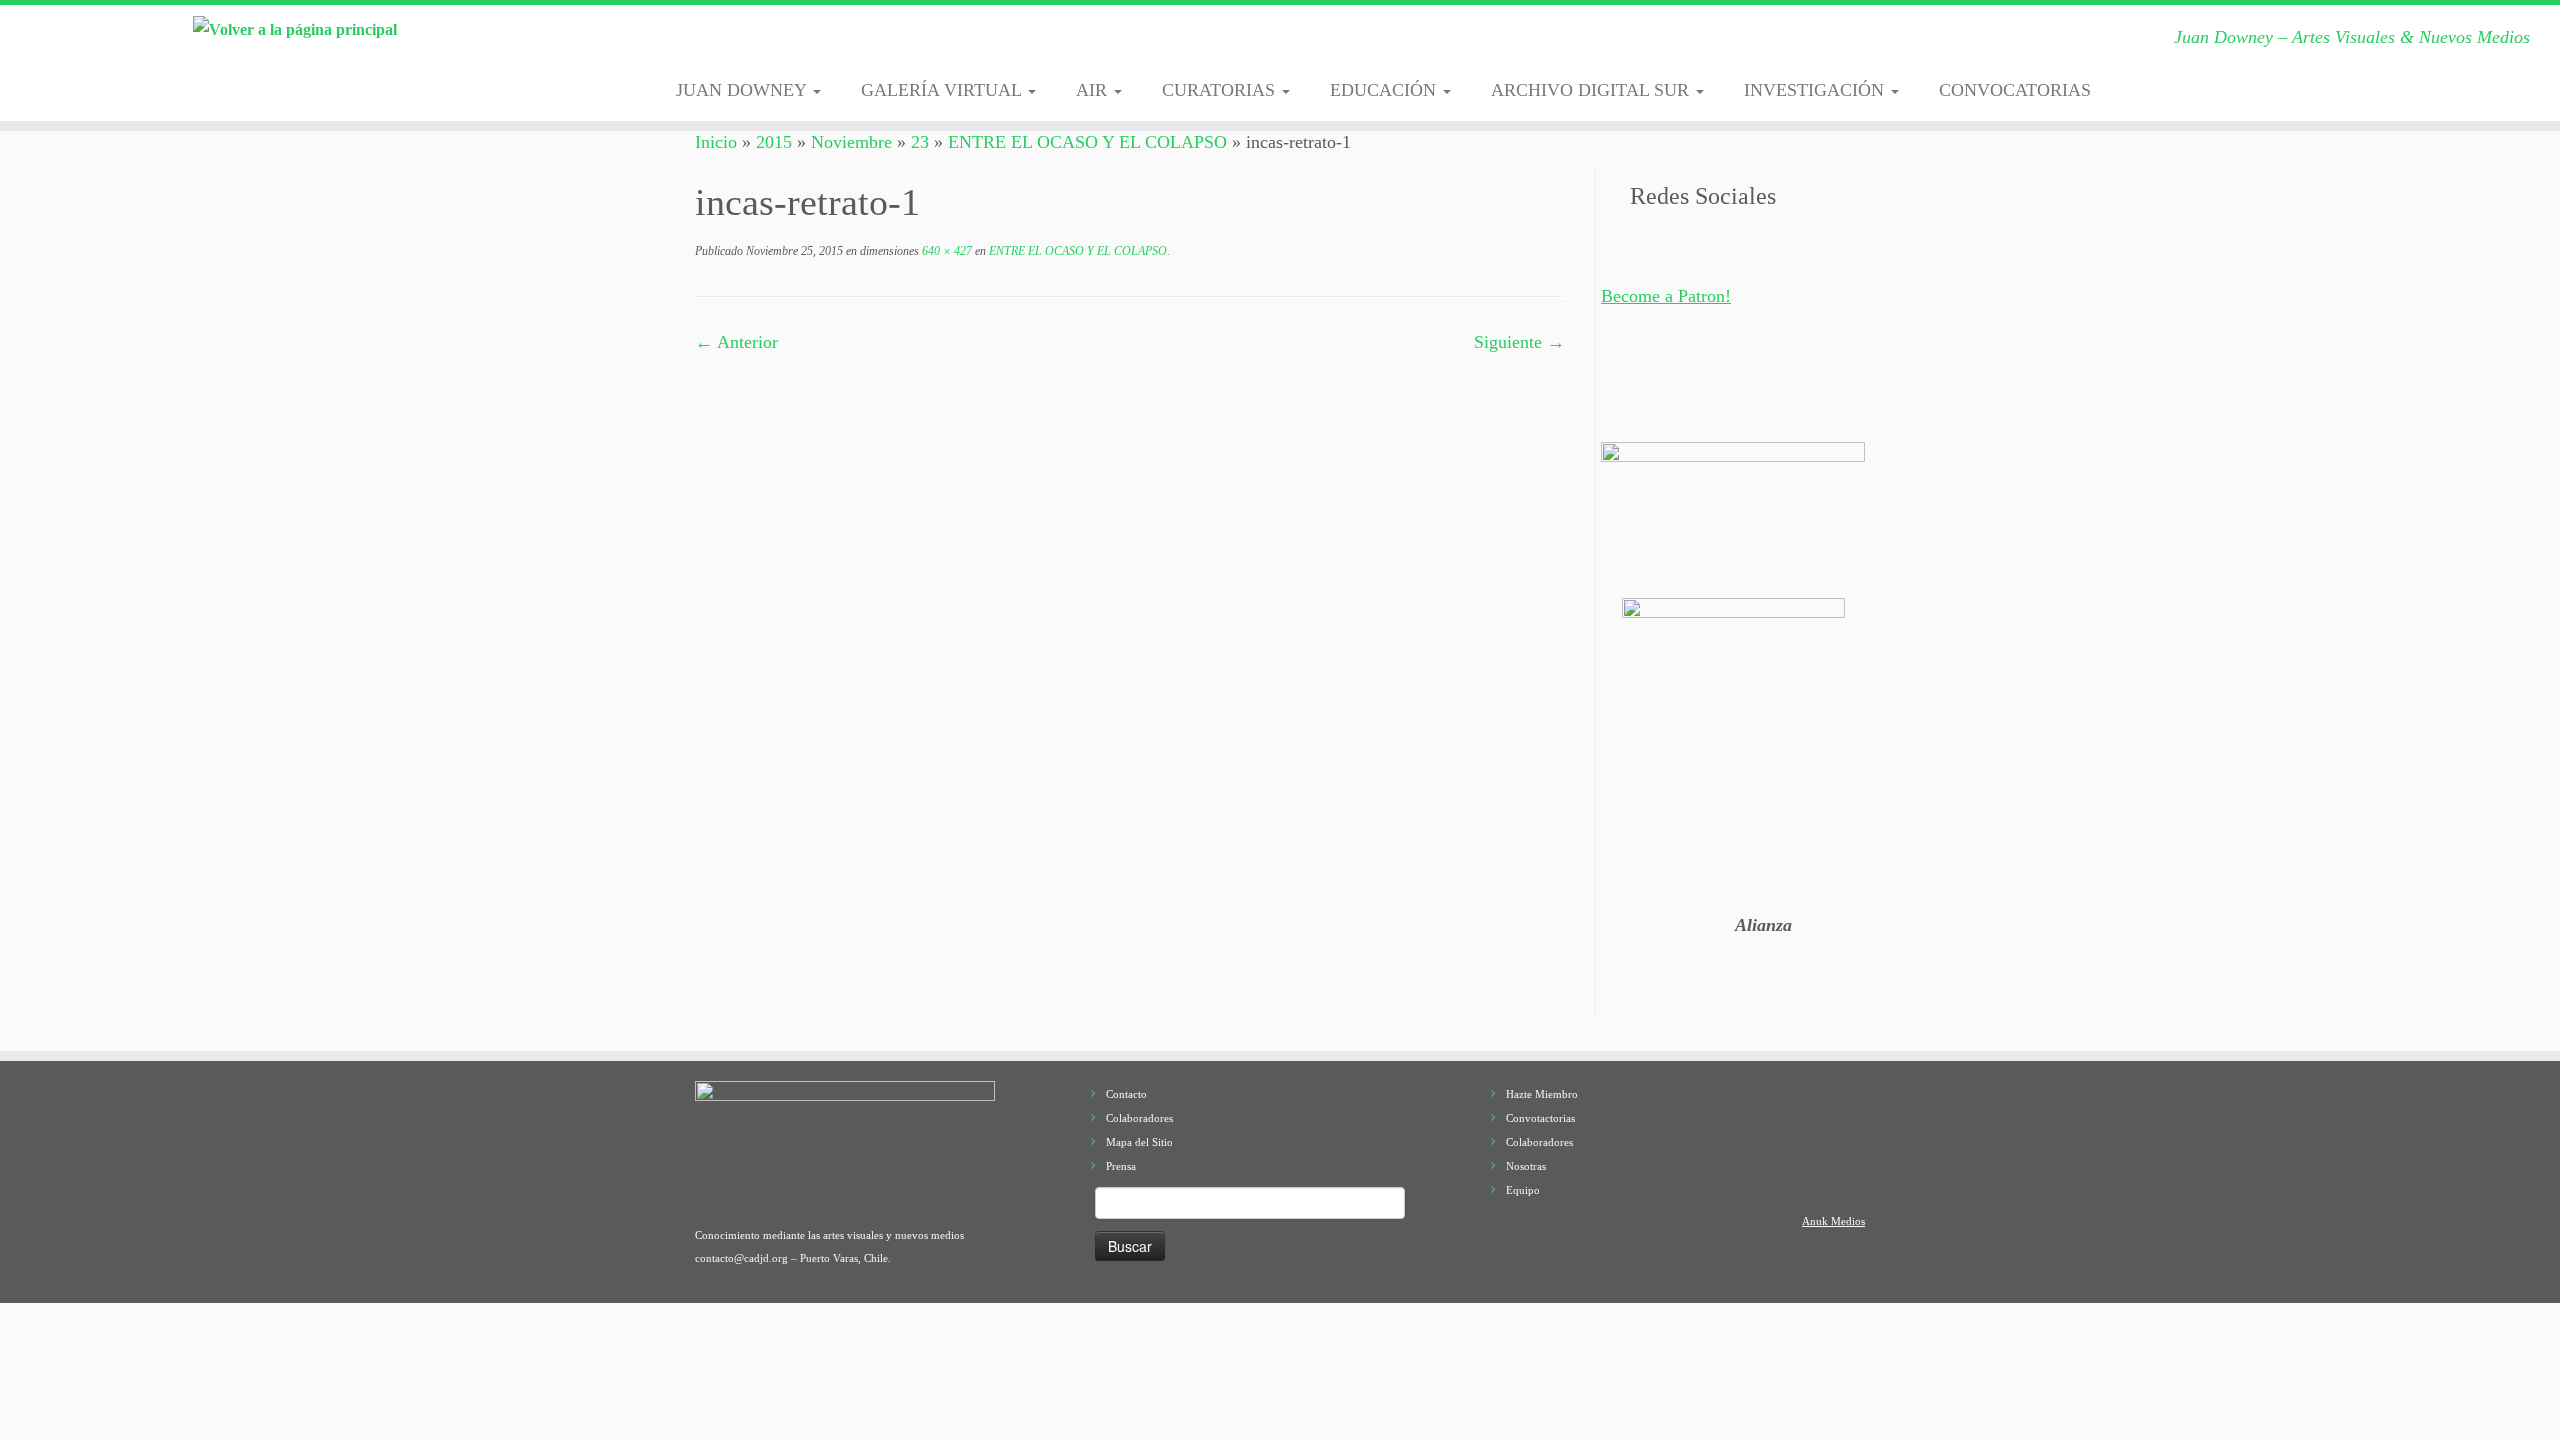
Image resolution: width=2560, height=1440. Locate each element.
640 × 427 (945, 251)
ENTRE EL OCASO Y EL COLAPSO (1087, 142)
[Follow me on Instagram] (846, 43)
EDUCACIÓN (1385, 90)
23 (920, 142)
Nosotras (1526, 1166)
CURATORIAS (1221, 90)
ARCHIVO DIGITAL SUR (1592, 90)
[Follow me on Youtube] (877, 43)
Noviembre (851, 142)
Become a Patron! (1666, 296)
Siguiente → (1519, 342)
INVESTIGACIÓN (1816, 90)
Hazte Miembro (1542, 1094)
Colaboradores (1139, 1118)
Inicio (716, 142)
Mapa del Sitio (1139, 1142)
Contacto (1126, 1094)
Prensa (1121, 1166)
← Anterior (736, 342)
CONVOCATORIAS (2015, 90)
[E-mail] (722, 43)
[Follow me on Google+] (815, 43)
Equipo (1523, 1190)
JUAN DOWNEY (743, 90)
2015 (774, 142)
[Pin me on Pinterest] (908, 43)
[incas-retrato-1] (1130, 568)
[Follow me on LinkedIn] (939, 43)
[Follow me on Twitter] (753, 43)
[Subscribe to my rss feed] (691, 43)
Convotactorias (1540, 1118)
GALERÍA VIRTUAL (943, 90)
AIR (1094, 90)
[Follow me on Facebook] (784, 43)
